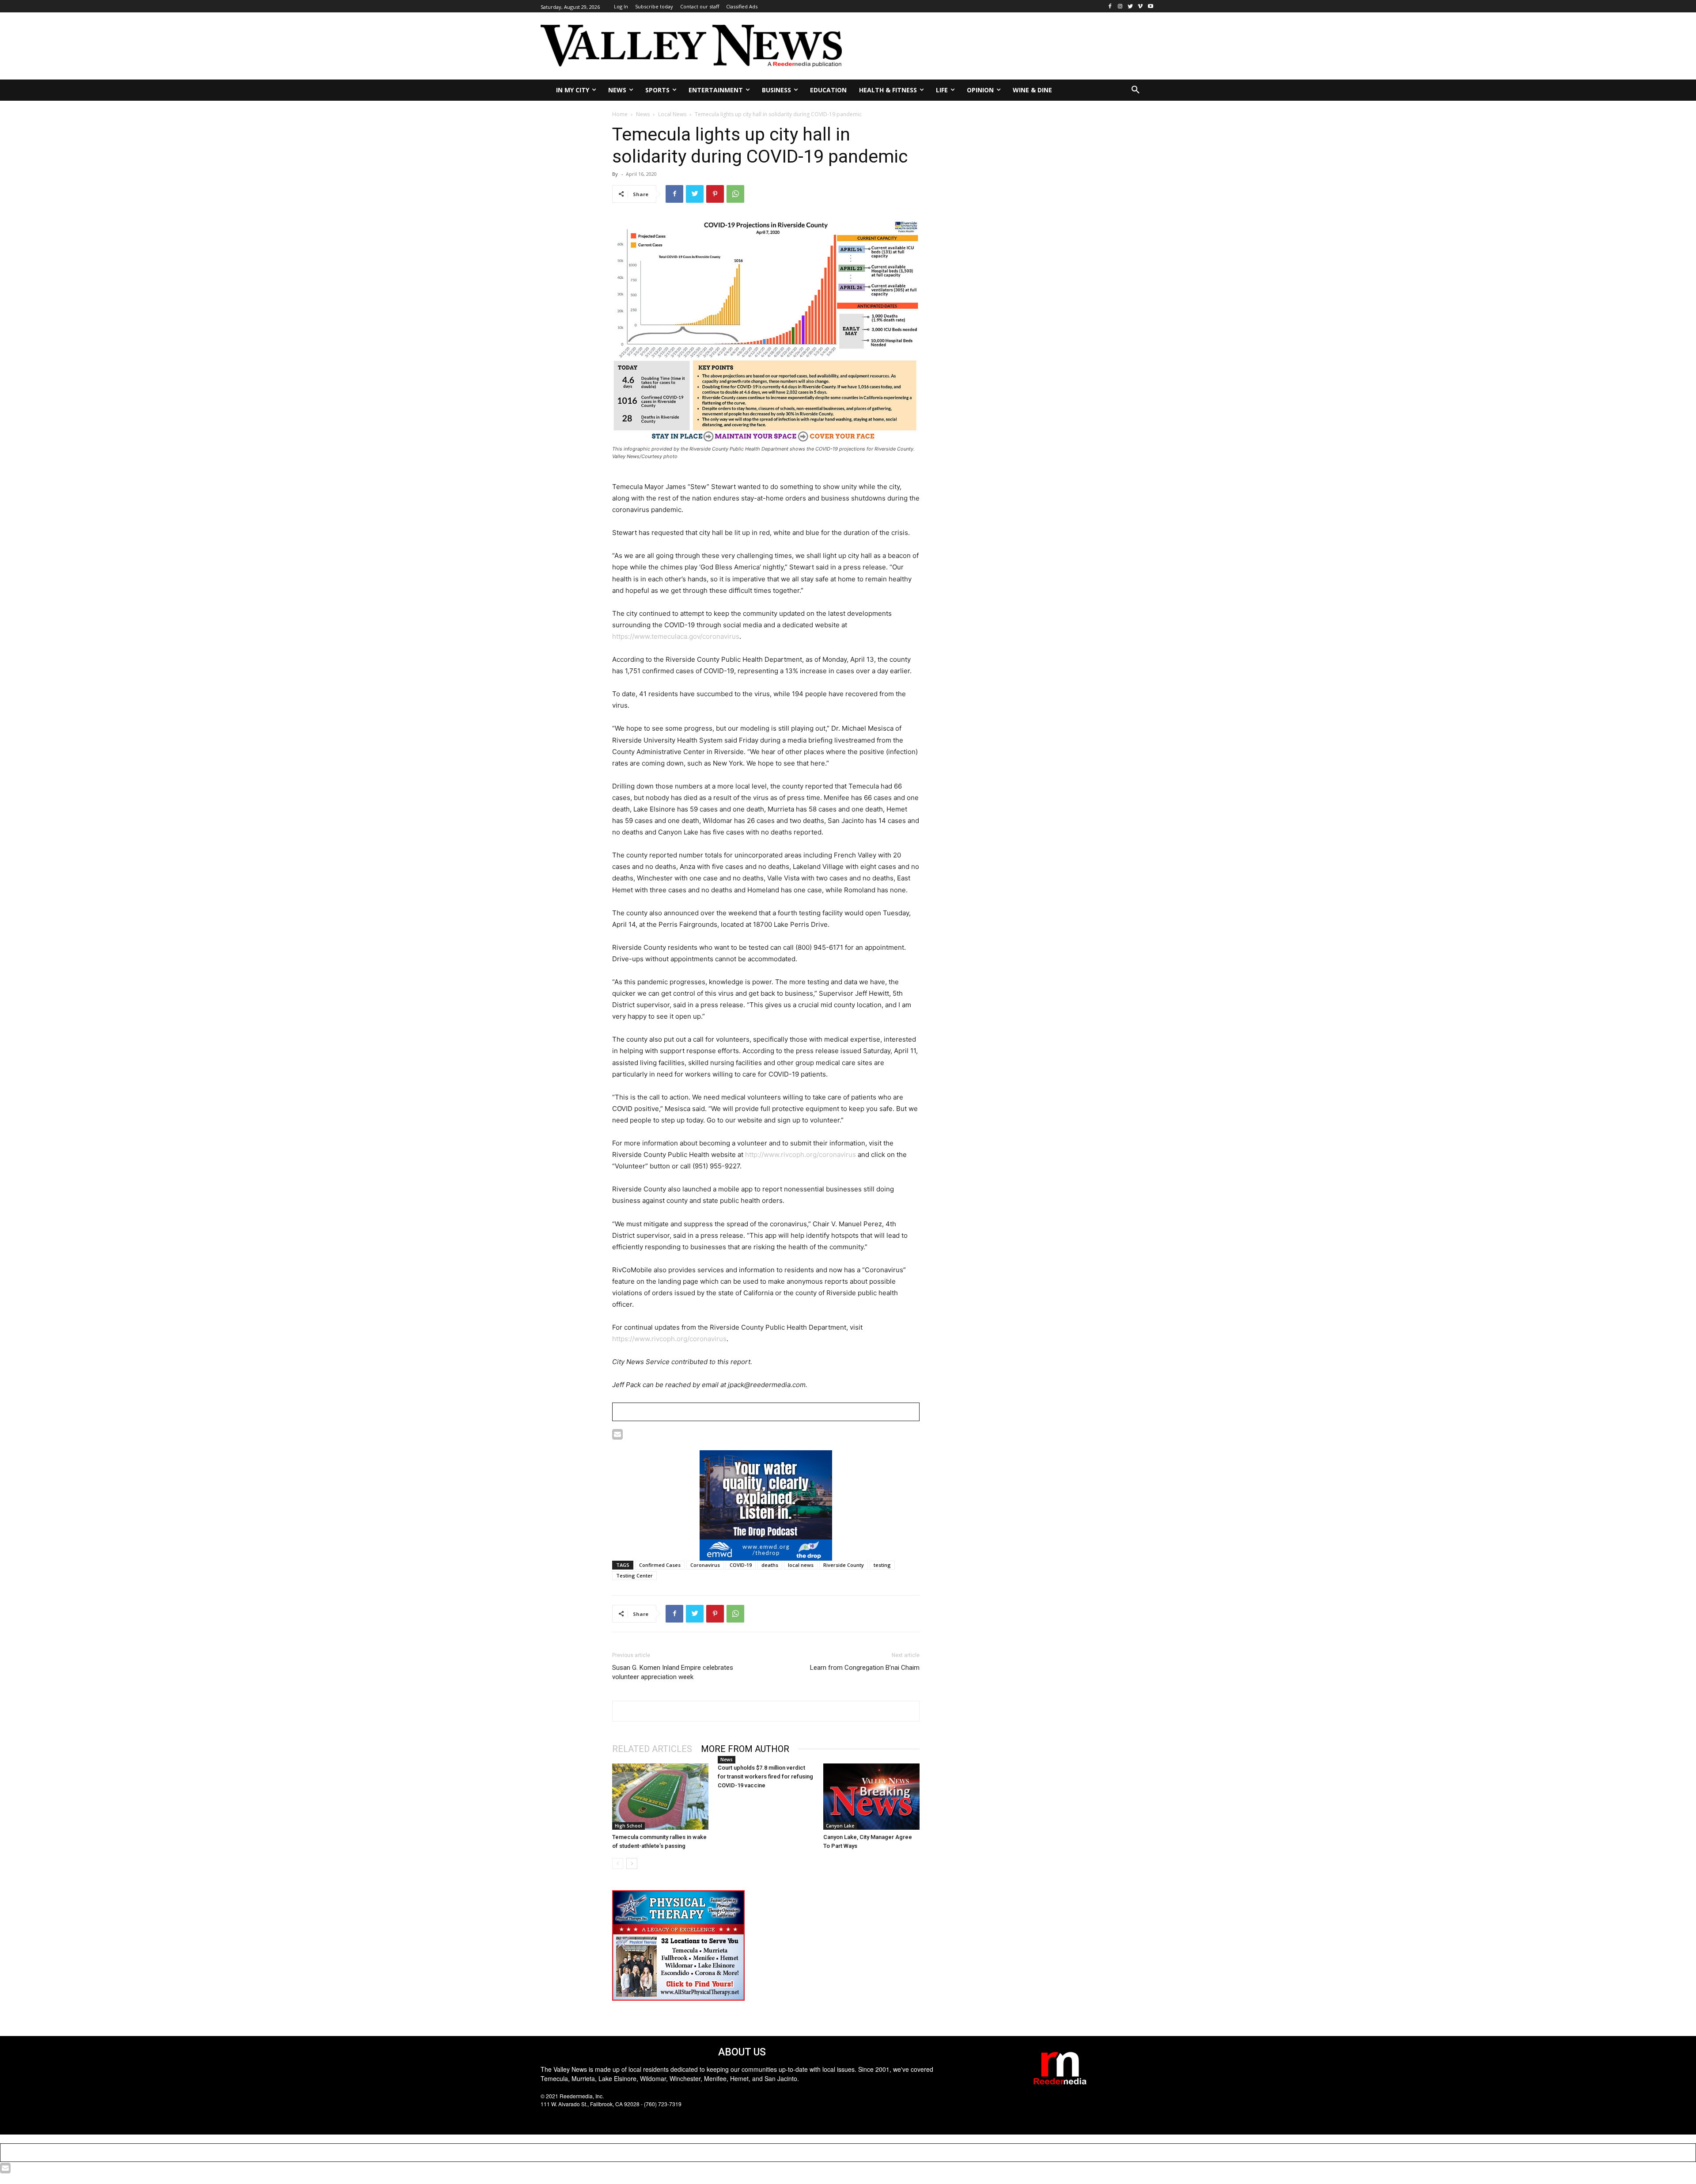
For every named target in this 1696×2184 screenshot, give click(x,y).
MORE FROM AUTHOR (745, 1749)
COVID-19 (741, 1565)
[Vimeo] (1140, 6)
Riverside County (844, 1565)
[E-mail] (617, 1436)
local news (801, 1565)
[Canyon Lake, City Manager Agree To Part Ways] (871, 1797)
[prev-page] (618, 1864)
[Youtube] (1150, 6)
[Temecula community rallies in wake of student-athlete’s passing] (660, 1797)
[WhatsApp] (735, 194)
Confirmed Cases (660, 1565)
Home (620, 114)
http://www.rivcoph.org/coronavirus (801, 1155)
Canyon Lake (840, 1826)
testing (882, 1565)
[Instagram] (1120, 6)
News (643, 114)
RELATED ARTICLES (652, 1749)
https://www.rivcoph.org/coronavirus (669, 1339)
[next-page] (632, 1864)
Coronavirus (705, 1565)
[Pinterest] (715, 194)
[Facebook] (1110, 6)
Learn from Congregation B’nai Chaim (865, 1668)
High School (628, 1826)
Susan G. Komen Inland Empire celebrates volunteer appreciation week (673, 1672)
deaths (770, 1565)
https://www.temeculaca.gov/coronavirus (676, 636)
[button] (1136, 90)
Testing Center (634, 1575)
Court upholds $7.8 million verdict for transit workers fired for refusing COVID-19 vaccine (765, 1776)
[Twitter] (1130, 6)
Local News (672, 114)
